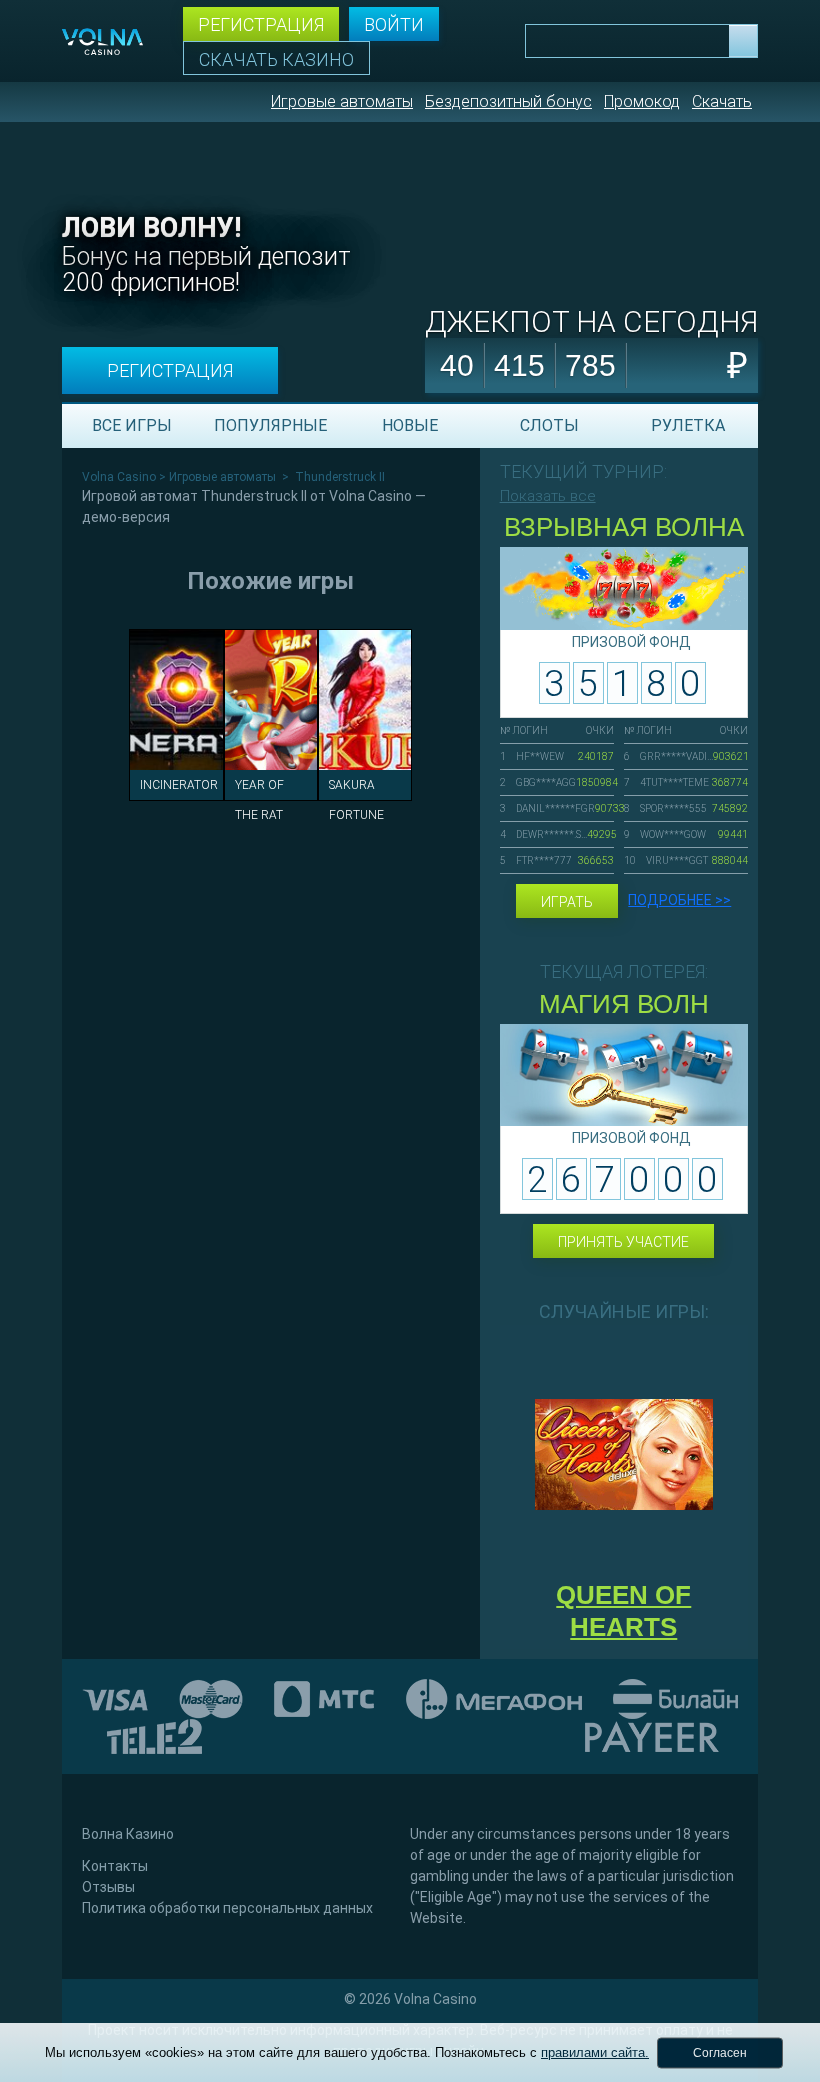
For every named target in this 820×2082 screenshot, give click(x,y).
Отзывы (108, 1887)
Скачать (722, 101)
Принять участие (623, 1242)
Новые (410, 425)
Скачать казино (276, 59)
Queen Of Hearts (623, 1611)
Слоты (549, 425)
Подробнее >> (679, 900)
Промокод (642, 101)
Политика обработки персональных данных (227, 1908)
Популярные (270, 425)
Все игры (132, 425)
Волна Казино (128, 1834)
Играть (567, 902)
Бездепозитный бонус (508, 101)
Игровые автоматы (342, 101)
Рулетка (688, 425)
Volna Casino (119, 477)
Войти (394, 24)
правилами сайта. (595, 2052)
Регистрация (261, 24)
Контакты (115, 1866)
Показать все (548, 496)
